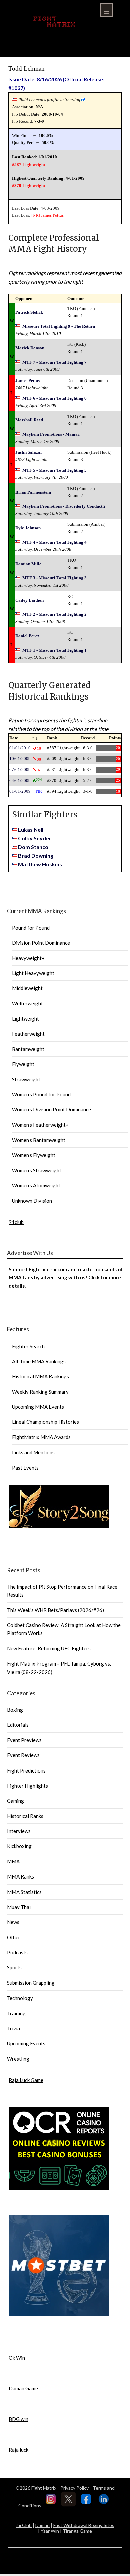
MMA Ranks (20, 1876)
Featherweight (28, 1034)
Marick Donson (30, 348)
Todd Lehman (26, 68)
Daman (42, 2525)
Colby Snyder (35, 838)
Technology (20, 1998)
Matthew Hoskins (40, 864)
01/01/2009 (20, 791)
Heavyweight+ (28, 958)
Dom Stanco (33, 847)
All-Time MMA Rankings (39, 1361)
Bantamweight (28, 1049)
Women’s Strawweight (37, 1170)
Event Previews (24, 1740)
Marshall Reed (29, 420)
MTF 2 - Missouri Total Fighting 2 (54, 614)
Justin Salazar (29, 452)
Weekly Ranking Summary (40, 1392)
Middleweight (27, 988)
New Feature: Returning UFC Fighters (49, 1648)
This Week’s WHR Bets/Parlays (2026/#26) (55, 1610)
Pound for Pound (31, 928)
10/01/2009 (20, 759)
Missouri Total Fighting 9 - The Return (59, 326)
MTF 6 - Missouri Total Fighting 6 (54, 398)
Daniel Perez (27, 636)
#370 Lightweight (28, 185)
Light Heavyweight (33, 973)
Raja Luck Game (26, 2080)
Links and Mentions (33, 1452)
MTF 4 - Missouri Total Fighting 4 (54, 542)
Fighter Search (28, 1346)
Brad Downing (36, 855)
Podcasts (17, 1952)
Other (14, 1937)
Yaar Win (50, 2531)
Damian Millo (28, 564)
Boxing (15, 1710)
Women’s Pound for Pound (41, 1094)
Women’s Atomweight (36, 1185)
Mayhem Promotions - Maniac (51, 434)
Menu (107, 10)
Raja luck (18, 2450)
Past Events (25, 1468)
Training (16, 2013)
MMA (13, 1861)
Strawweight (26, 1079)
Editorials (18, 1725)
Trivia (13, 2028)
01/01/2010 (20, 748)
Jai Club (24, 2525)
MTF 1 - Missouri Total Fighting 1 (54, 650)
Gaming (15, 1801)
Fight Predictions (26, 1770)
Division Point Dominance (41, 943)
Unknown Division (32, 1201)
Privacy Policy (74, 2488)
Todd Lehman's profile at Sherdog (50, 99)
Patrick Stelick (29, 312)
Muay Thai (19, 1907)
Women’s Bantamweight (39, 1140)
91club (16, 1222)
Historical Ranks (25, 1816)
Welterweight (27, 1003)
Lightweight (25, 1018)
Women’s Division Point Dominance (51, 1109)
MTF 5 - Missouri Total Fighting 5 (54, 470)
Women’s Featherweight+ (40, 1125)
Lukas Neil (31, 829)
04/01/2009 (20, 781)
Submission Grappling (31, 1983)
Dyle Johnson (28, 528)
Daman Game (23, 2388)
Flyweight (23, 1064)
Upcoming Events (26, 2043)
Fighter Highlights (27, 1786)
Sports (14, 1967)
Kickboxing (19, 1846)
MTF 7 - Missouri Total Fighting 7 (54, 362)
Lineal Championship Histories (45, 1422)
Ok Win (17, 2358)
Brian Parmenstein (33, 492)
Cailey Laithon (29, 600)
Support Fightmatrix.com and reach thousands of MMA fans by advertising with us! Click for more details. (66, 1277)
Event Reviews (23, 1755)
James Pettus (52, 215)
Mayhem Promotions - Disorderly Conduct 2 (64, 506)
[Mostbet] (59, 2314)
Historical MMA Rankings (40, 1376)
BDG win (18, 2419)
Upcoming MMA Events (38, 1407)
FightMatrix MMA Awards (41, 1437)
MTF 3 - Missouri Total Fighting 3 (54, 578)
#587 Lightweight (28, 164)
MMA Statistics (24, 1892)
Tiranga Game (77, 2531)
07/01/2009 (20, 770)
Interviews (19, 1831)
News (13, 1922)
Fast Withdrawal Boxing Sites (84, 2525)
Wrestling (18, 2059)
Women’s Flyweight (34, 1155)
